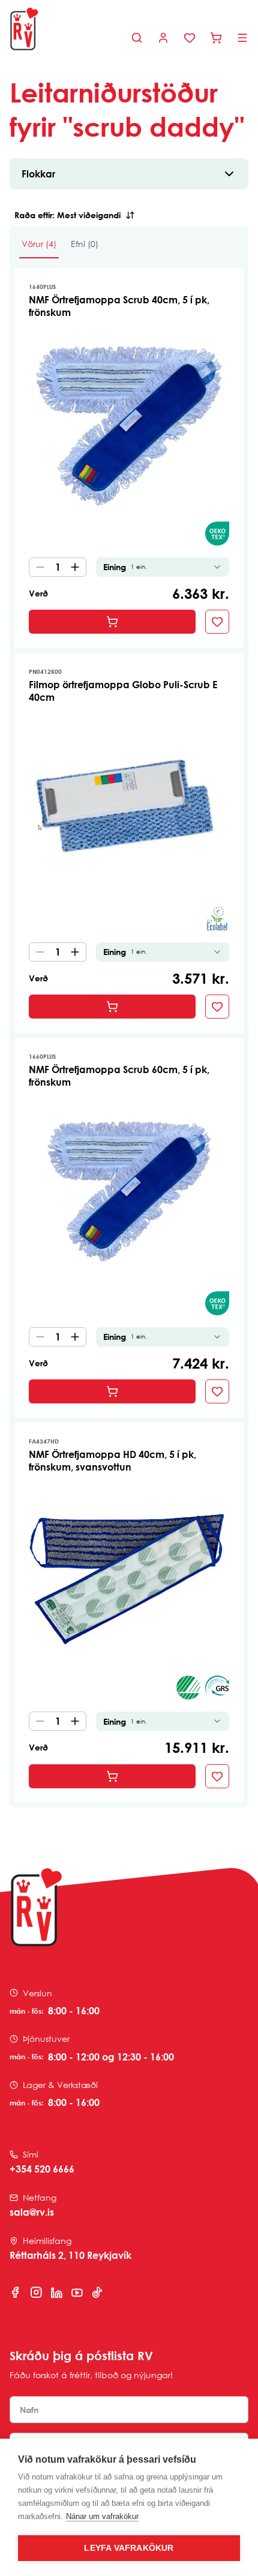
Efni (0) (85, 244)
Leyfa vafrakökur (129, 2548)
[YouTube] (77, 2292)
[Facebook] (16, 2292)
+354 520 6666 (42, 2169)
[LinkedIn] (56, 2292)
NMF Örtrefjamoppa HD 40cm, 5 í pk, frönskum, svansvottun (112, 1461)
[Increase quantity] (77, 567)
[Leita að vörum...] (137, 38)
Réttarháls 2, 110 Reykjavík (70, 2255)
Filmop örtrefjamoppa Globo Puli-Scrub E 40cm (123, 691)
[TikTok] (97, 2292)
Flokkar (38, 174)
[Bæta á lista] (217, 622)
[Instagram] (36, 2292)
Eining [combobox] (125, 567)
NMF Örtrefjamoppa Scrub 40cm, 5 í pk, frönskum (119, 306)
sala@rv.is (32, 2212)
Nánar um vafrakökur (102, 2516)
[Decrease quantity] (38, 567)
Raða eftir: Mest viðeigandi (67, 215)
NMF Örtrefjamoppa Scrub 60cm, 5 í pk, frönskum (119, 1076)
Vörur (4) (39, 244)
